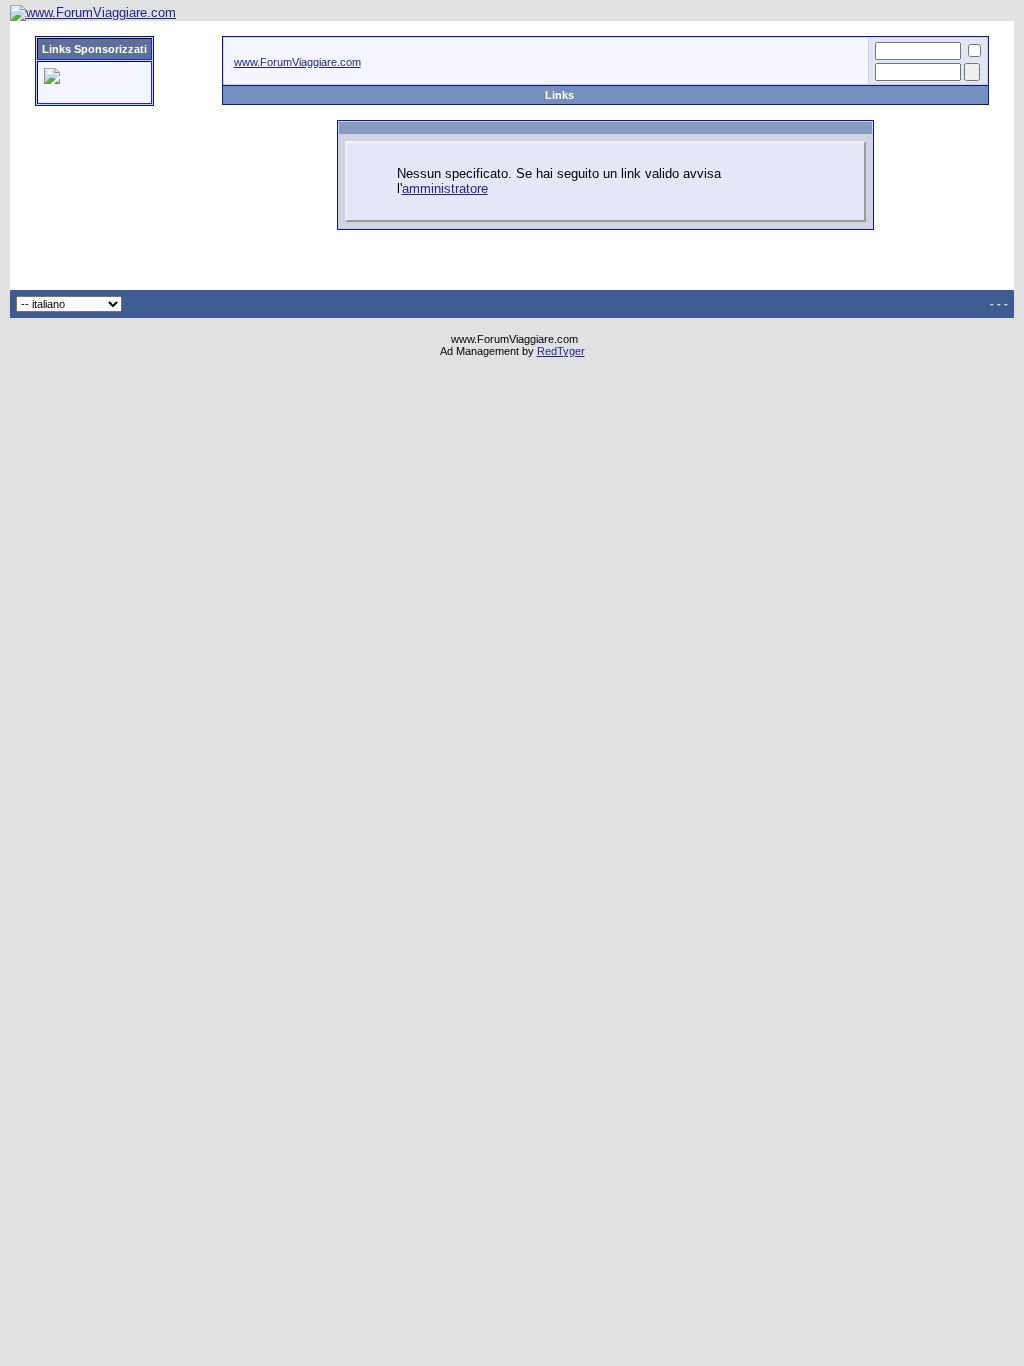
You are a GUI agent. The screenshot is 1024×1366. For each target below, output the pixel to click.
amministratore (445, 188)
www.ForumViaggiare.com (297, 62)
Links (559, 95)
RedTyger (561, 351)
